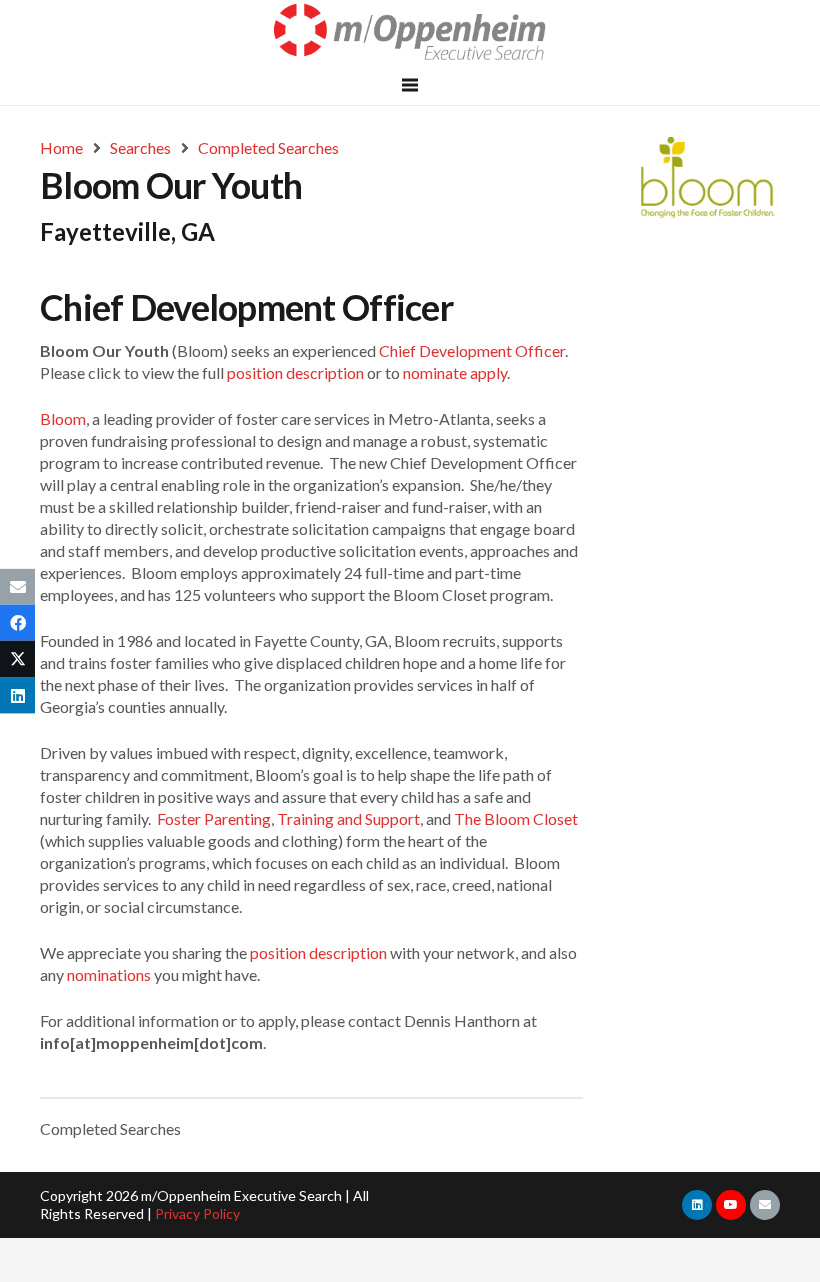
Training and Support (348, 818)
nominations (109, 974)
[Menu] (410, 85)
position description (295, 372)
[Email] (765, 1205)
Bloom (63, 418)
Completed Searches (110, 1128)
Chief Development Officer (472, 350)
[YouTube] (731, 1205)
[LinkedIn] (697, 1205)
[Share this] (17, 623)
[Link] (410, 32)
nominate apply (455, 372)
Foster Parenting (214, 818)
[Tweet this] (17, 659)
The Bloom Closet (516, 818)
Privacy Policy (197, 1213)
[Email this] (17, 587)
